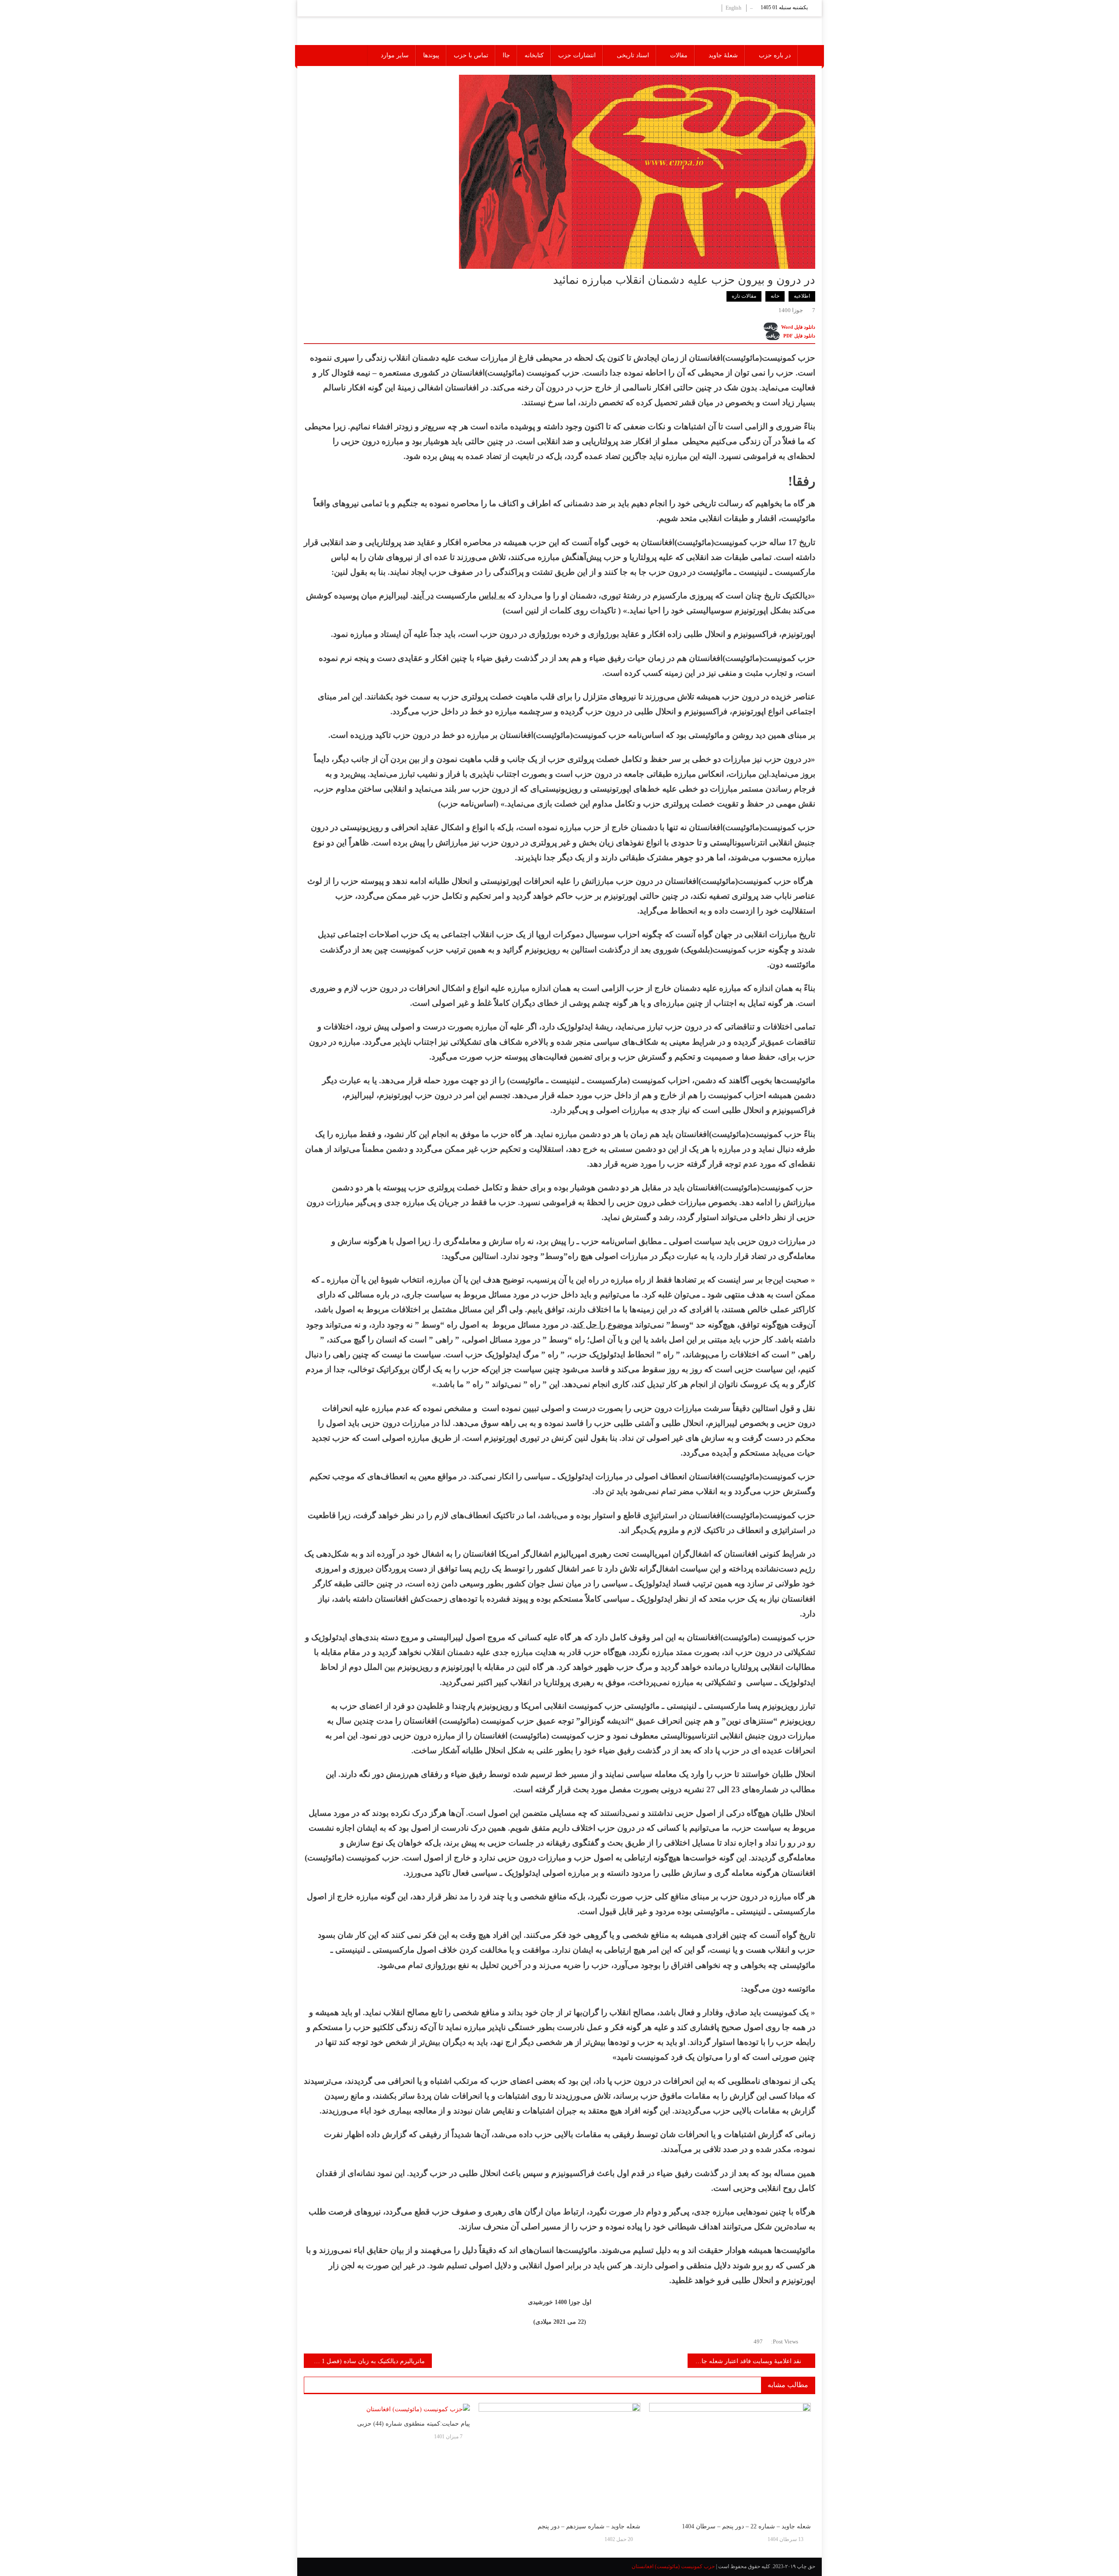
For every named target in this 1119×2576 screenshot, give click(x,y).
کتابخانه (534, 55)
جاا (506, 55)
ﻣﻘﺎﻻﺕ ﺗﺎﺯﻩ (744, 296)
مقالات (679, 55)
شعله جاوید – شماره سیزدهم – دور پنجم (589, 2526)
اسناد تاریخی (633, 55)
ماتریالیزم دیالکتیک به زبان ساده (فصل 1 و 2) (367, 2361)
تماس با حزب (471, 55)
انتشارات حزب (577, 55)
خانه (775, 296)
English (733, 8)
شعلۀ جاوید (723, 55)
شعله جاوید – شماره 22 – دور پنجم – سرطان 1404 (746, 2526)
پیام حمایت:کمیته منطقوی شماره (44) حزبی (414, 2424)
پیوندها (431, 55)
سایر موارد (395, 55)
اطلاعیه (802, 296)
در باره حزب (775, 55)
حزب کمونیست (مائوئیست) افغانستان (673, 2566)
